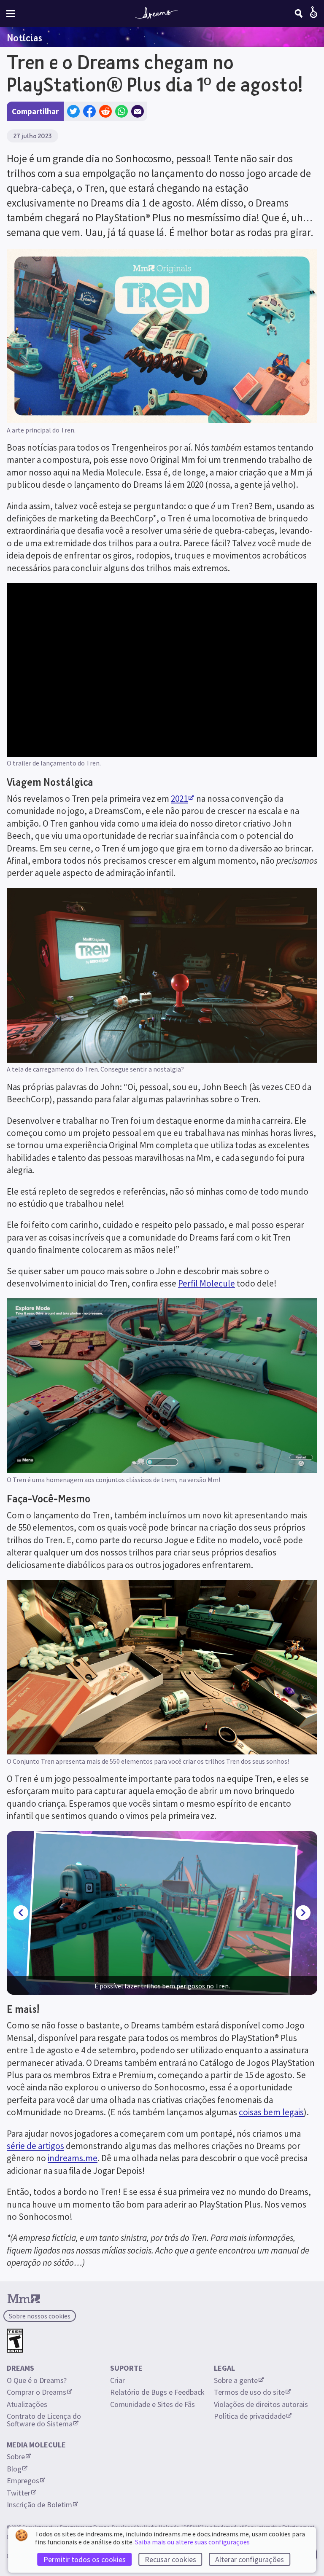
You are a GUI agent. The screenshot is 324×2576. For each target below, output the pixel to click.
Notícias (24, 38)
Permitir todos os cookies (85, 2559)
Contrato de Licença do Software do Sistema (45, 2420)
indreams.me (73, 2158)
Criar (117, 2380)
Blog (14, 2469)
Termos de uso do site (249, 2392)
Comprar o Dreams (36, 2392)
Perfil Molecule (207, 1283)
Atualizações (28, 2404)
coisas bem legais (271, 2112)
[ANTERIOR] (21, 1913)
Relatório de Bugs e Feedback (157, 2392)
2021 (179, 799)
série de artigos (35, 2146)
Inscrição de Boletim (39, 2505)
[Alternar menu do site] (11, 14)
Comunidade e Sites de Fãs (153, 2404)
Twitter (19, 2493)
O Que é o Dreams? (37, 2380)
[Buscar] (299, 13)
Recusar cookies (170, 2559)
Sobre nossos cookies (40, 2316)
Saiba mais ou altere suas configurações (192, 2542)
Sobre (16, 2456)
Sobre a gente (236, 2380)
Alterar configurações (250, 2559)
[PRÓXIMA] (303, 1913)
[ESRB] (15, 2341)
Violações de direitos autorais (261, 2404)
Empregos (23, 2481)
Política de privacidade (250, 2416)
